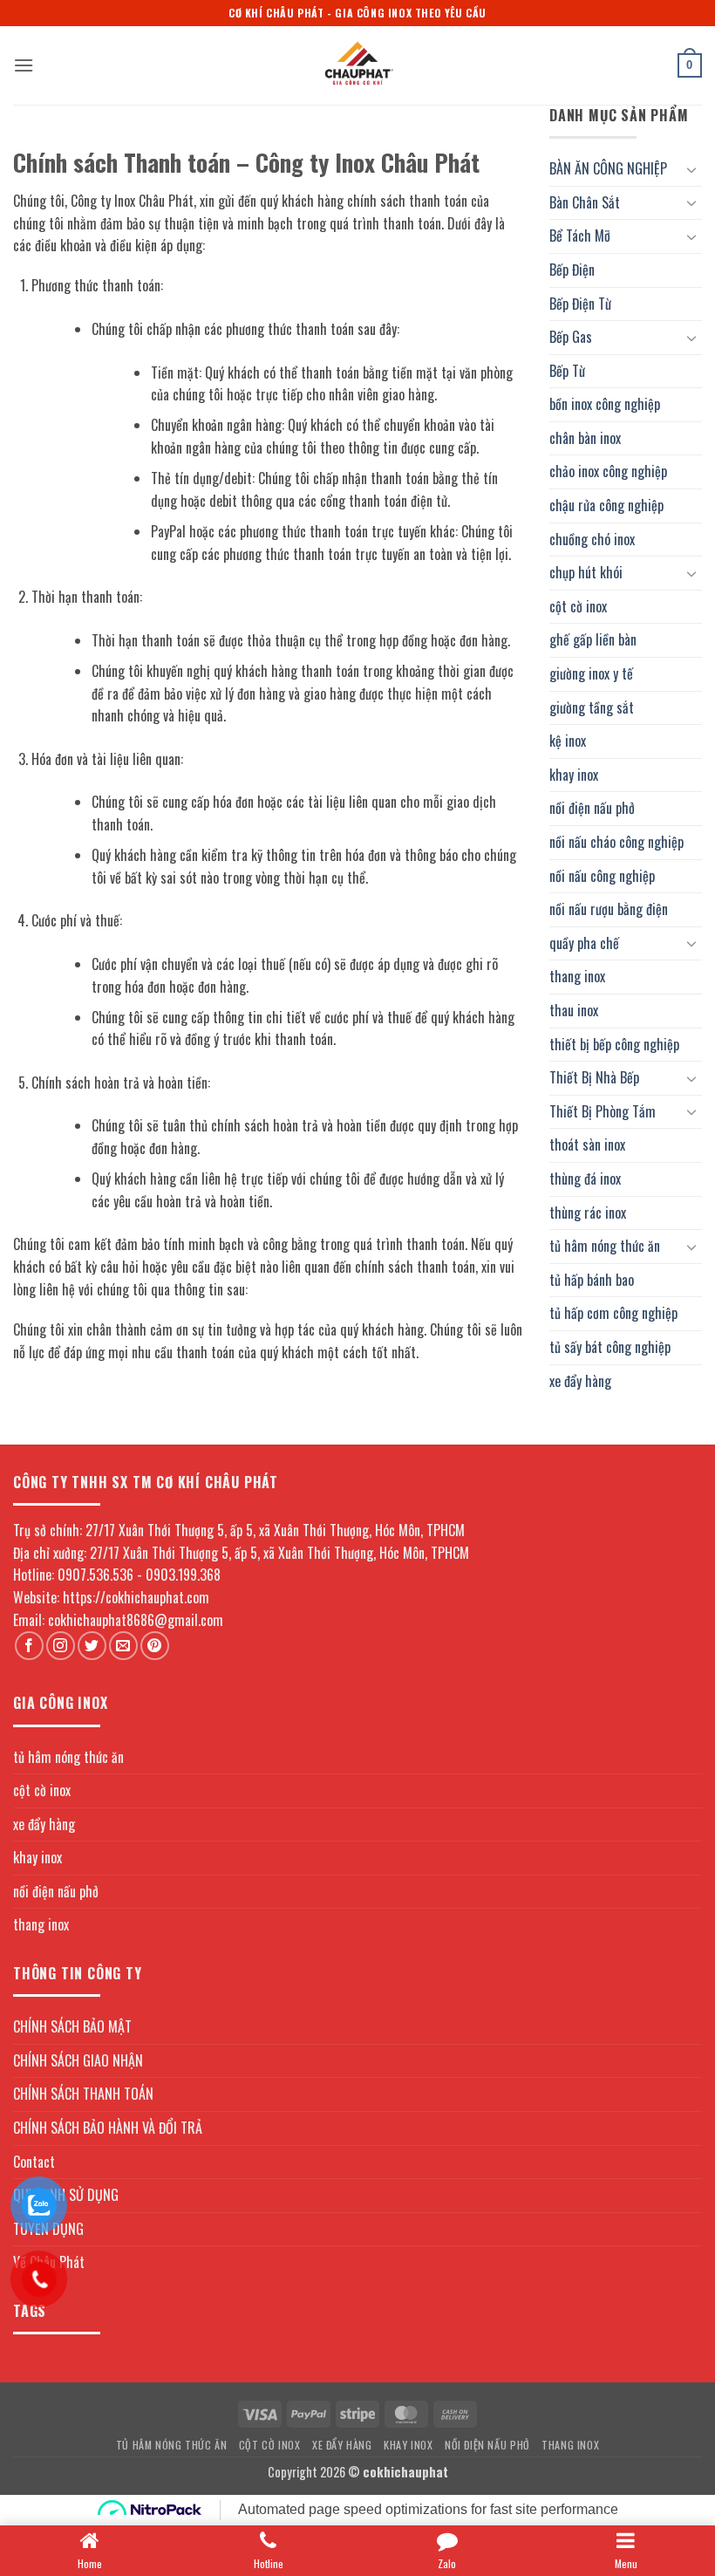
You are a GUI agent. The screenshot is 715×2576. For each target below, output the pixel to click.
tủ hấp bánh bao (592, 1280)
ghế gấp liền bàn (593, 639)
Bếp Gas (571, 337)
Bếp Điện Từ (580, 304)
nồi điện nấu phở (592, 808)
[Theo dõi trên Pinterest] (155, 1646)
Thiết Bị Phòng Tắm (603, 1111)
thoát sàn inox (587, 1145)
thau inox (574, 1010)
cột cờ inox (578, 606)
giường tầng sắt (592, 707)
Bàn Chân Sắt (585, 202)
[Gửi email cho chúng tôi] (123, 1646)
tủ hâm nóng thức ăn (605, 1246)
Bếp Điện (572, 270)
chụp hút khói (586, 572)
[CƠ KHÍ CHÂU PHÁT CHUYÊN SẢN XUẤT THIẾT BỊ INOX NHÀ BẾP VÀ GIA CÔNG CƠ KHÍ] (357, 65)
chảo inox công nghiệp (608, 471)
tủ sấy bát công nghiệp (610, 1347)
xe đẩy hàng (580, 1381)
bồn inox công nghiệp (605, 404)
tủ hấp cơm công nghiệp (613, 1313)
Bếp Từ (567, 371)
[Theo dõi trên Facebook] (29, 1646)
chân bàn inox (585, 438)
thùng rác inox (588, 1213)
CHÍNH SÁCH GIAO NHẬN (78, 2060)
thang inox (577, 976)
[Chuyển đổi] (691, 169)
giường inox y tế (591, 673)
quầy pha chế (584, 943)
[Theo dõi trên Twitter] (92, 1646)
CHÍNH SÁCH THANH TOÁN (83, 2094)
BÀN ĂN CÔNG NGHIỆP (608, 168)
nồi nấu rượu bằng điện (609, 909)
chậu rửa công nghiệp (606, 505)
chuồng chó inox (592, 539)
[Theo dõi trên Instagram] (61, 1646)
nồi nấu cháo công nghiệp (616, 842)
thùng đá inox (585, 1179)
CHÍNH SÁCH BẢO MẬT (72, 2026)
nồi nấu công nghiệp (602, 876)
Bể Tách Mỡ (580, 236)
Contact (34, 2162)
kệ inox (568, 741)
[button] (24, 65)
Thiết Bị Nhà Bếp (594, 1077)
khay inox (574, 775)
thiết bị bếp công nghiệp (614, 1044)
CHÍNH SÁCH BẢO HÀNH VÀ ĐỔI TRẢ (108, 2128)
